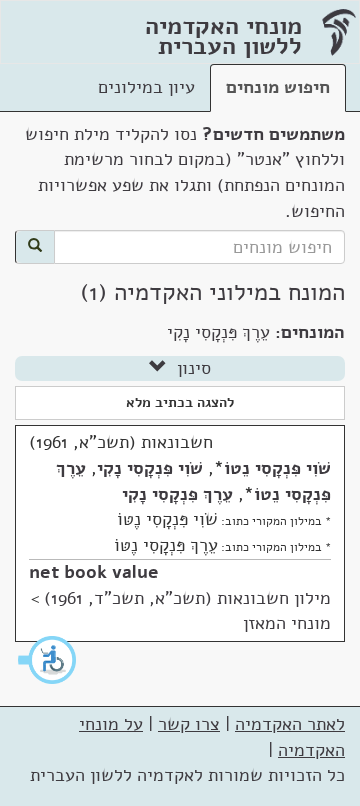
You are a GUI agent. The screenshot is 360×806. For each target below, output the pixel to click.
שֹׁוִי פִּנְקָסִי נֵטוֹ (277, 468)
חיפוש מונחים (278, 87)
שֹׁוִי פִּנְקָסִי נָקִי (150, 468)
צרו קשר (189, 724)
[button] (48, 660)
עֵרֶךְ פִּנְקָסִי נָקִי (177, 494)
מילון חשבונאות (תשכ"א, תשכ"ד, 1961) (187, 598)
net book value (94, 572)
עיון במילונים (146, 87)
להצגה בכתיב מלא (180, 402)
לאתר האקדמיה (290, 724)
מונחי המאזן (287, 623)
